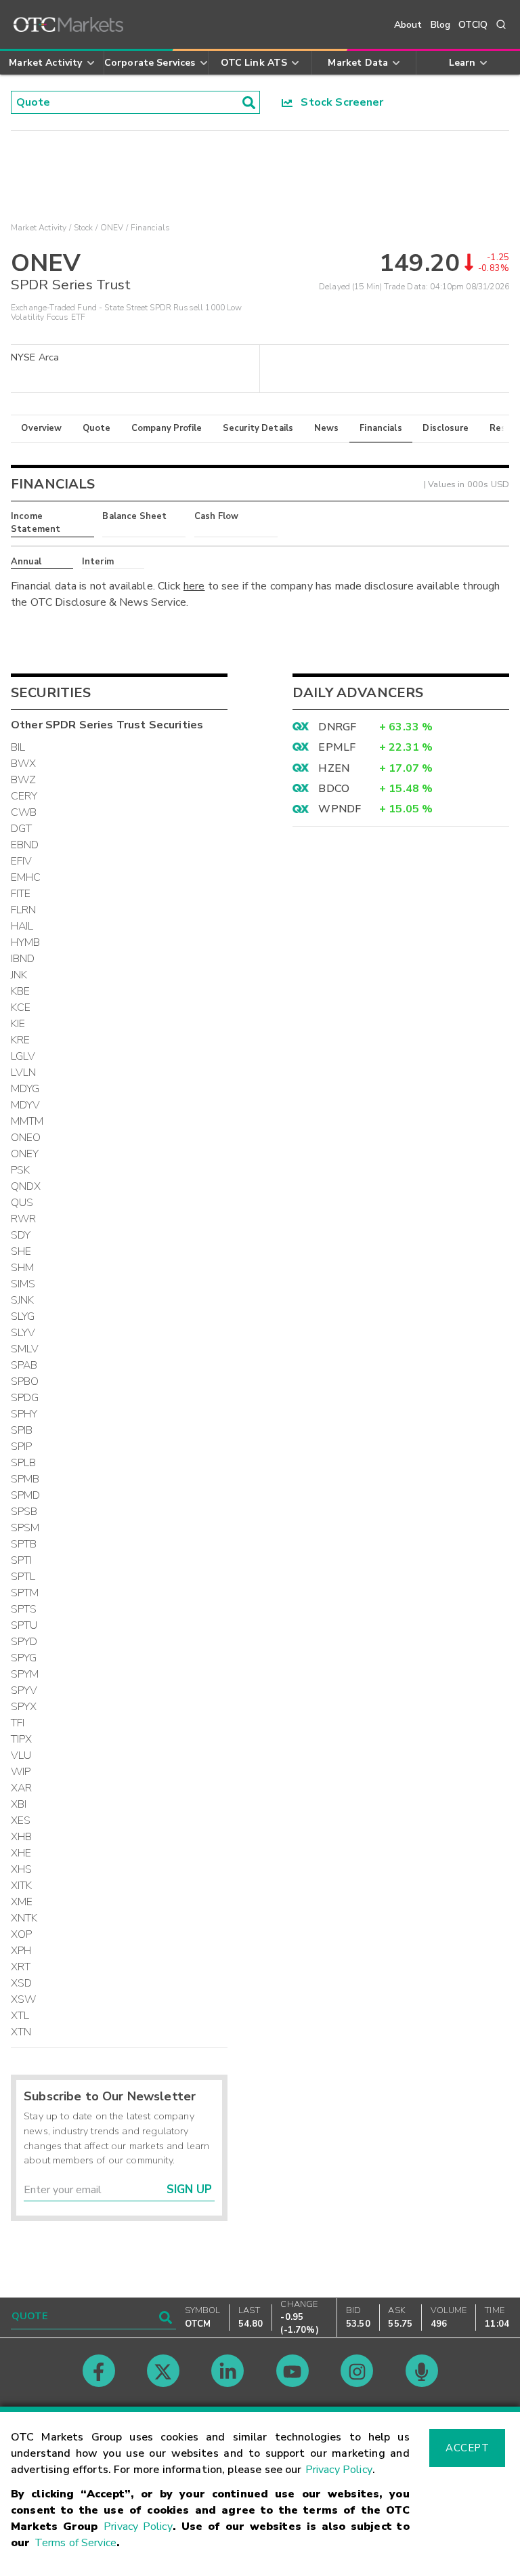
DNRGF (337, 727)
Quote (96, 428)
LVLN (24, 1073)
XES (21, 1821)
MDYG (25, 1089)
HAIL (22, 926)
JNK (19, 975)
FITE (21, 894)
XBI (19, 1804)
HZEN (334, 768)
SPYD (24, 1642)
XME (22, 1902)
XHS (21, 1869)
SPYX (24, 1707)
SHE (21, 1251)
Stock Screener (338, 102)
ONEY (25, 1154)
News (327, 428)
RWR (23, 1219)
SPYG (24, 1658)
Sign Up (189, 2189)
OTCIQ (473, 25)
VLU (21, 1756)
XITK (22, 1886)
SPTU (24, 1625)
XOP (21, 1934)
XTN (21, 2032)
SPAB (24, 1365)
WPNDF (340, 809)
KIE (18, 1024)
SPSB (24, 1512)
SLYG (23, 1316)
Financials (381, 428)
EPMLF (337, 747)
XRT (21, 1967)
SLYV (23, 1333)
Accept (467, 2448)
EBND (25, 845)
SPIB (22, 1430)
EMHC (26, 877)
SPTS (24, 1609)
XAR (21, 1788)
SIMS (23, 1284)
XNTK (24, 1918)
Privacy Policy (339, 2470)
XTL (20, 2016)
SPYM (25, 1674)
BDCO (334, 789)
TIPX (22, 1739)
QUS (22, 1203)
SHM (22, 1268)
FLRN (24, 910)
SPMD (26, 1495)
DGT (21, 829)
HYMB (26, 942)
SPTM (25, 1593)
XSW (23, 1999)
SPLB (24, 1463)
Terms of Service (75, 2543)
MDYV (26, 1105)
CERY (24, 796)
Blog (441, 25)
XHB (21, 1837)
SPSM (25, 1528)
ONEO (26, 1138)
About (408, 25)
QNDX (26, 1186)
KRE (20, 1040)
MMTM (27, 1121)
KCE (21, 1007)
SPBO (25, 1382)
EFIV (22, 861)
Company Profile (167, 428)
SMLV (25, 1349)
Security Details (258, 428)
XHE (21, 1853)
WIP (21, 1772)
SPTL (23, 1577)
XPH (21, 1951)
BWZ (23, 780)
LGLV (23, 1056)
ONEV (112, 228)
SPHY (24, 1414)
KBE (20, 991)
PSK (20, 1170)
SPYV (24, 1690)
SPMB (25, 1479)
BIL (18, 747)
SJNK (23, 1300)
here (194, 586)
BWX (23, 764)
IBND (23, 959)
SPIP (22, 1447)
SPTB (24, 1544)
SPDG (25, 1398)
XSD (21, 1983)
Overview (41, 428)
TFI (18, 1723)
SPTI (22, 1560)
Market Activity (39, 228)
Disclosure (446, 428)
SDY (21, 1235)
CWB (24, 812)
